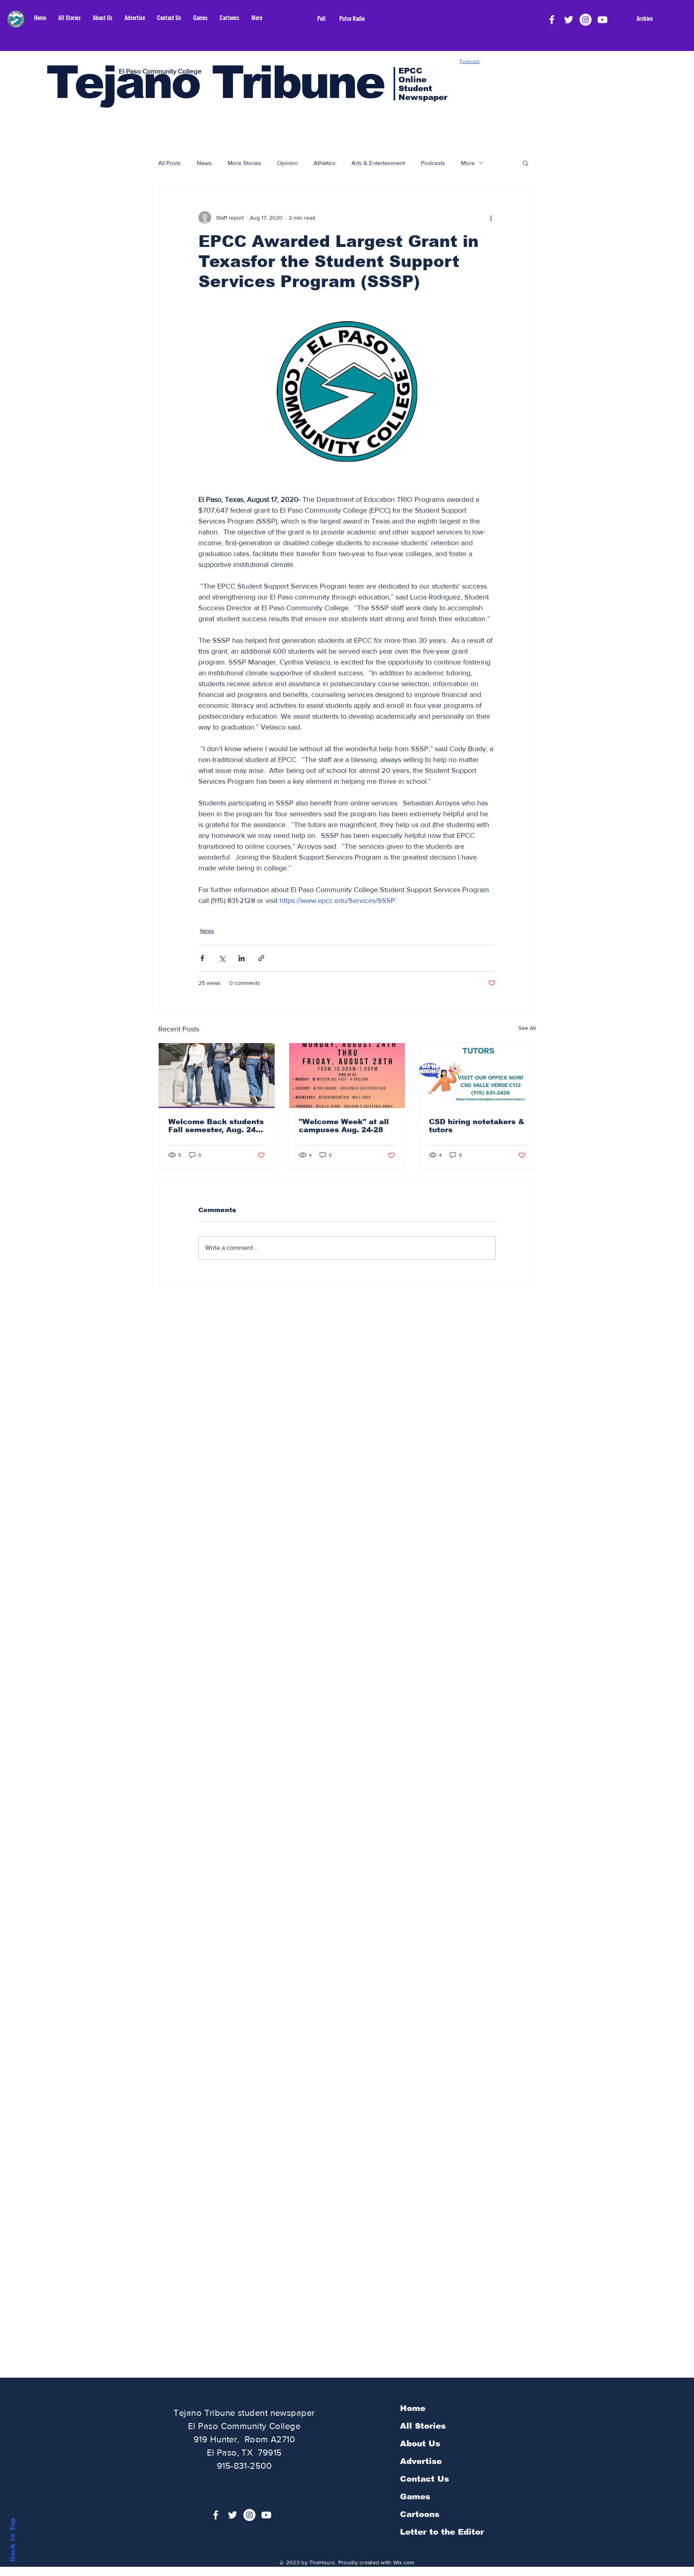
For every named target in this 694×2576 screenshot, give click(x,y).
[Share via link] (261, 958)
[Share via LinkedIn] (242, 958)
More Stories (244, 163)
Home (413, 2408)
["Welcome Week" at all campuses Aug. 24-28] (347, 1076)
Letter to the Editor (442, 2532)
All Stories (423, 2426)
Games (415, 2497)
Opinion (287, 163)
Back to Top (13, 2540)
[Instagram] (586, 20)
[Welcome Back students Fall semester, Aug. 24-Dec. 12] (217, 1076)
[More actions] (491, 218)
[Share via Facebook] (202, 958)
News (204, 163)
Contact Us (425, 2479)
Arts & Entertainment (378, 163)
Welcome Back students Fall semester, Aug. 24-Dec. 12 (216, 1126)
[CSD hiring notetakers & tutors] (477, 1076)
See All (527, 1028)
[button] (526, 163)
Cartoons (420, 2514)
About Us (420, 2444)
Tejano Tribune (215, 82)
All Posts (169, 163)
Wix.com (404, 2562)
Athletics (325, 163)
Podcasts (433, 163)
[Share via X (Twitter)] (222, 958)
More (468, 163)
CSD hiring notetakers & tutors (477, 1126)
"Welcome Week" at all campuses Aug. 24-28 (344, 1126)
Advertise (421, 2461)
